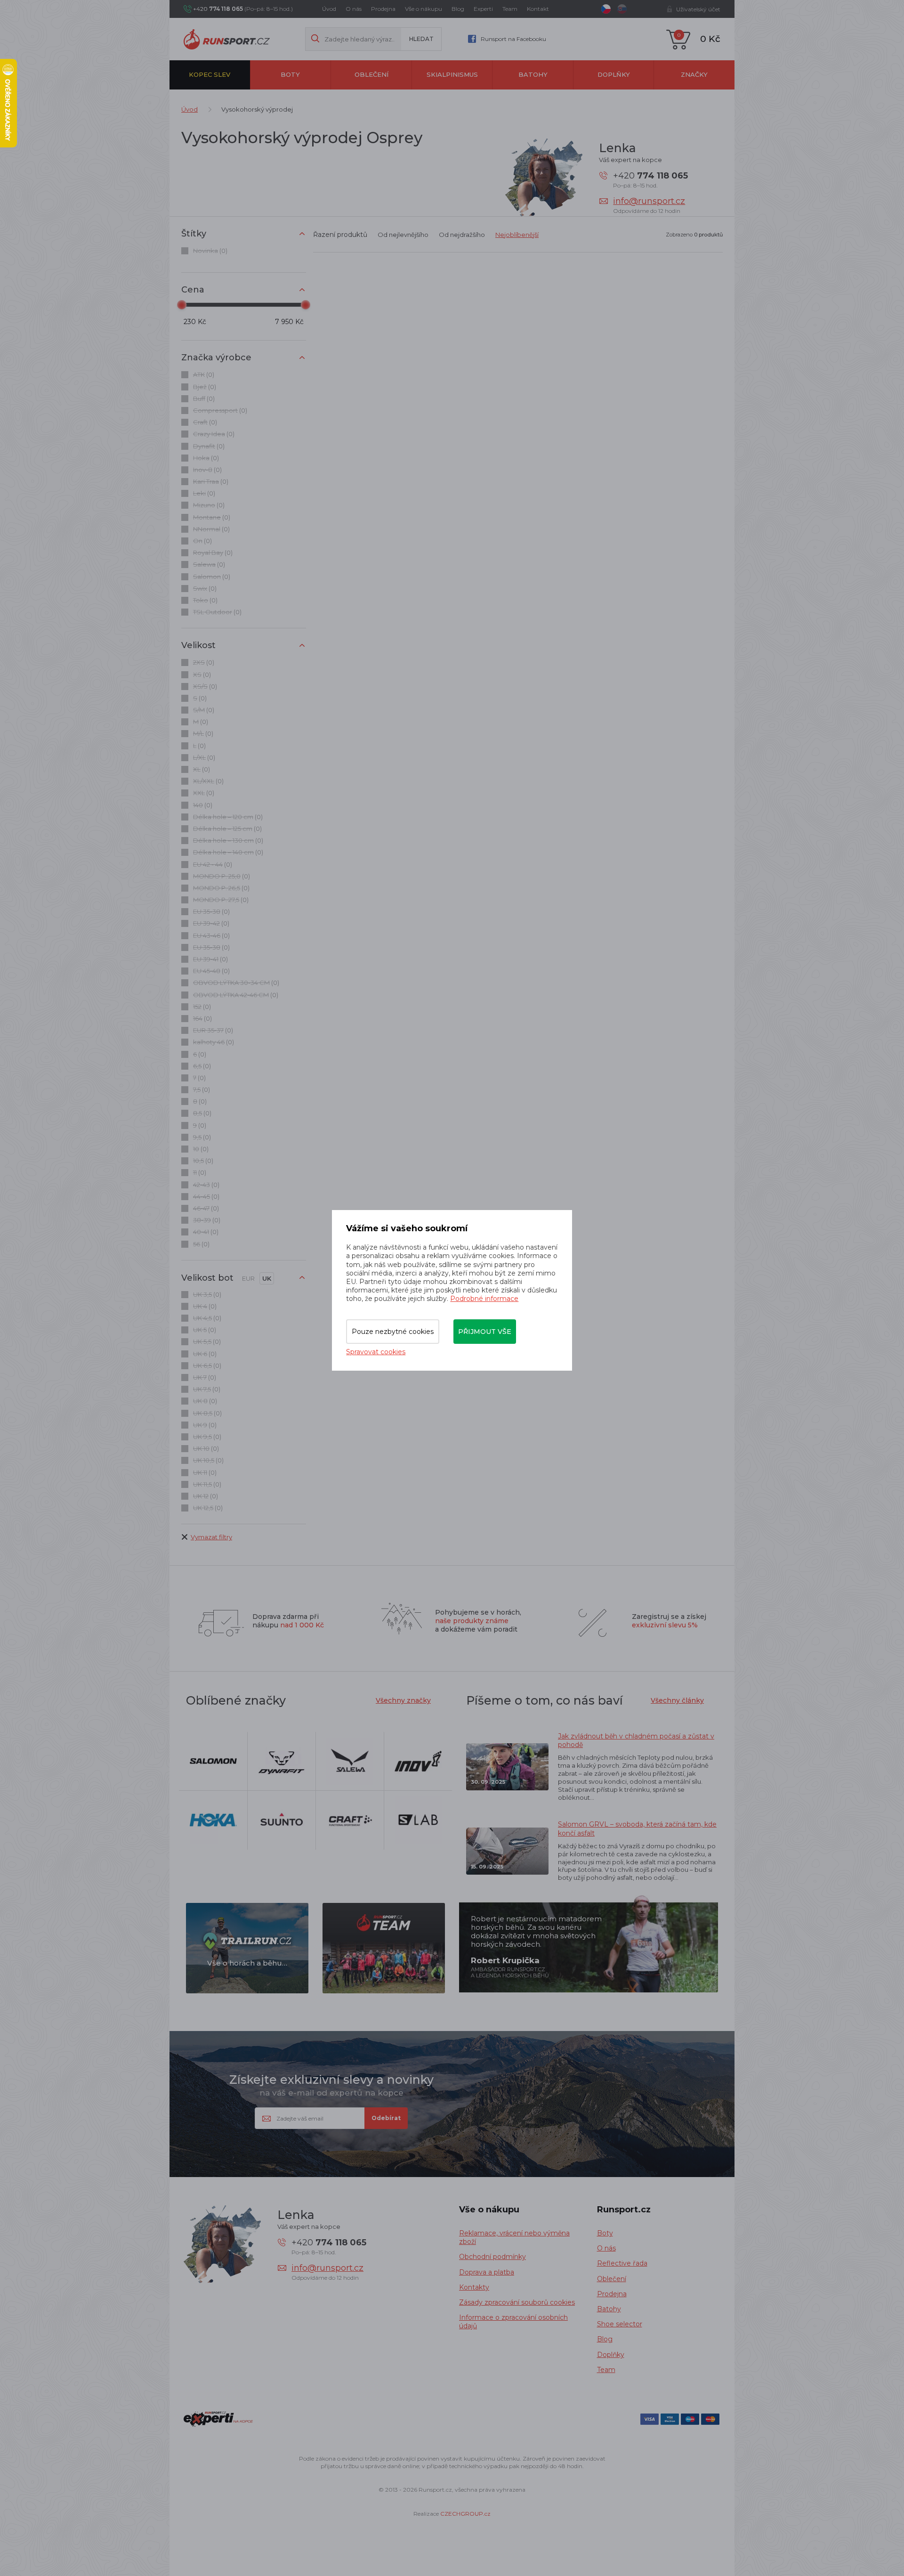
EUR (248, 1278)
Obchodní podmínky (492, 2257)
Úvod (329, 9)
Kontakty (474, 2287)
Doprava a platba (487, 2272)
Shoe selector (620, 2324)
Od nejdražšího (462, 235)
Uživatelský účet (698, 9)
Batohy (533, 74)
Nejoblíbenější (517, 235)
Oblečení (371, 74)
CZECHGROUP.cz (465, 2514)
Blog (458, 9)
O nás (354, 9)
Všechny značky (403, 1700)
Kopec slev (210, 74)
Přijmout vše (485, 1332)
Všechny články (677, 1700)
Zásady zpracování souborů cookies (517, 2302)
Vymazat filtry (211, 1537)
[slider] (182, 305)
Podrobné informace (484, 1299)
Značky (694, 74)
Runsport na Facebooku (513, 39)
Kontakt (538, 9)
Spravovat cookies (376, 1352)
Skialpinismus (452, 74)
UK (267, 1278)
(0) (210, 251)
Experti (483, 9)
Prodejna (383, 9)
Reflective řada (622, 2263)
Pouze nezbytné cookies (393, 1332)
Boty (290, 74)
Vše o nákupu (424, 9)
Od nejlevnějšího (403, 235)
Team (510, 9)
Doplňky (614, 74)
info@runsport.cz (649, 201)
